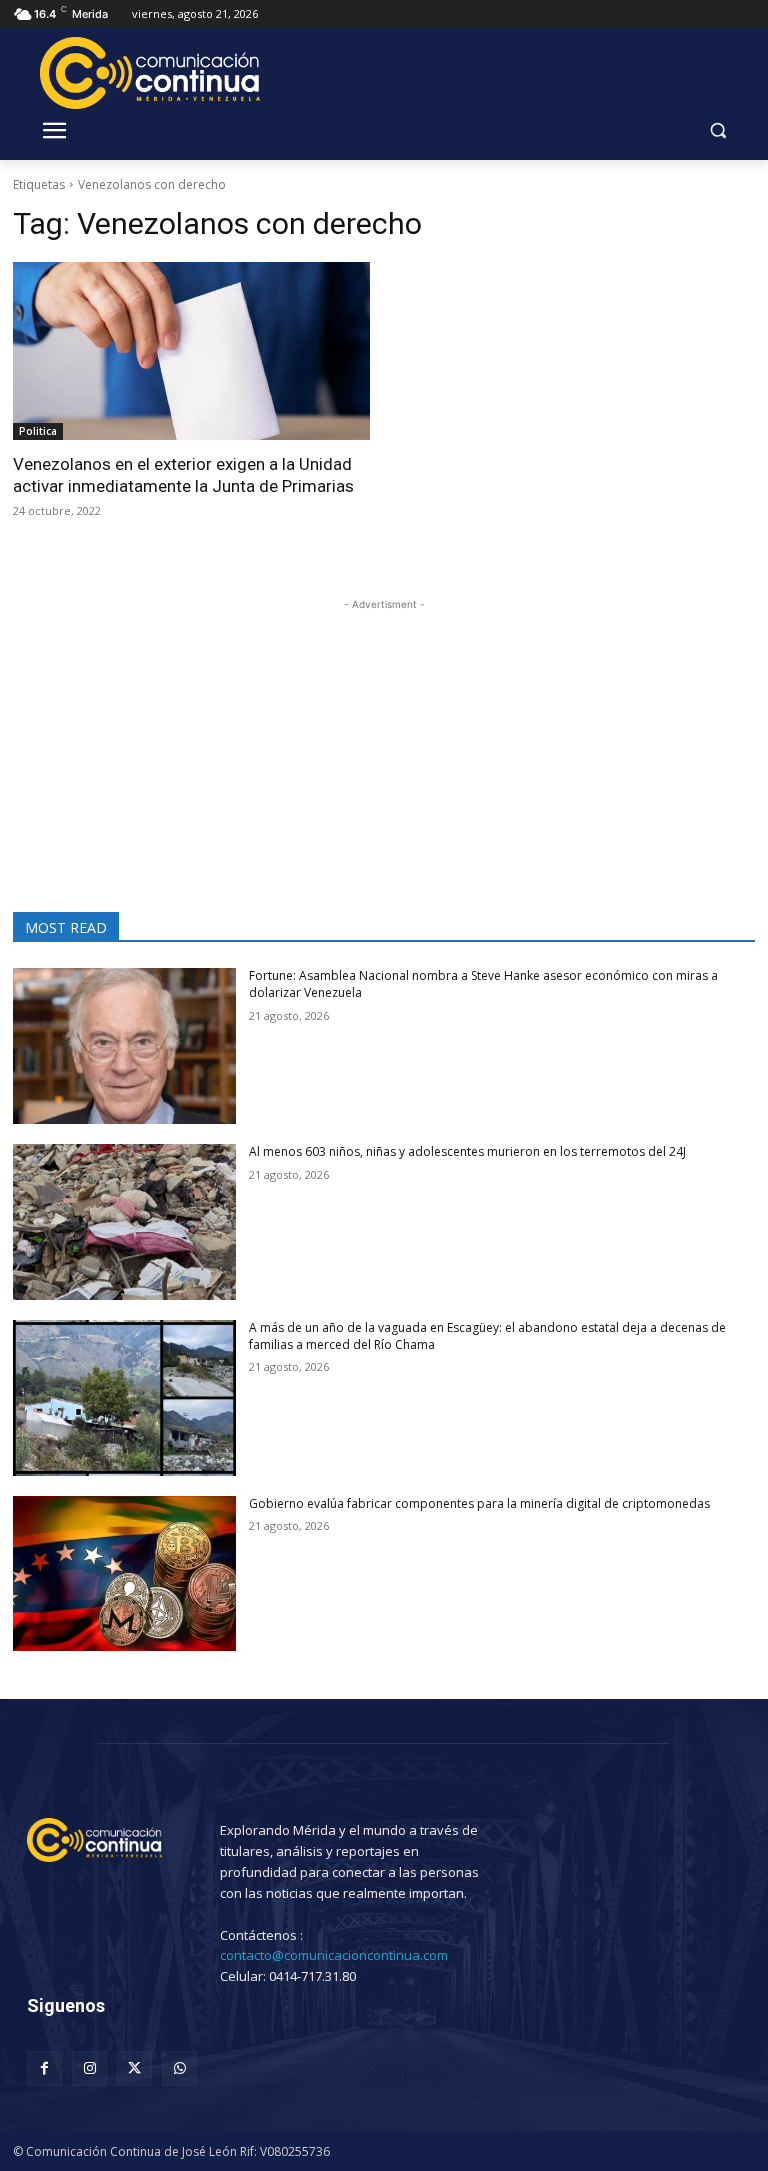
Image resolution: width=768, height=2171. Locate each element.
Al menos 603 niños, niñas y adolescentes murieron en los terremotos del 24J (467, 1151)
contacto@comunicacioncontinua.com (334, 1955)
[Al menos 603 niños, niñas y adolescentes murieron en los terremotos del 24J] (124, 1222)
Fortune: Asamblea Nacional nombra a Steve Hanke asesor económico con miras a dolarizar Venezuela (483, 984)
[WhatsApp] (179, 2068)
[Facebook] (44, 2068)
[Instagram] (89, 2068)
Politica (38, 431)
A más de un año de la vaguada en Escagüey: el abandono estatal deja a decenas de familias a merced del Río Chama (487, 1336)
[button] (717, 130)
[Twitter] (134, 2068)
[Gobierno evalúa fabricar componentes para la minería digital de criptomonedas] (124, 1574)
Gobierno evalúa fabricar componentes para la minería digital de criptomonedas (479, 1503)
